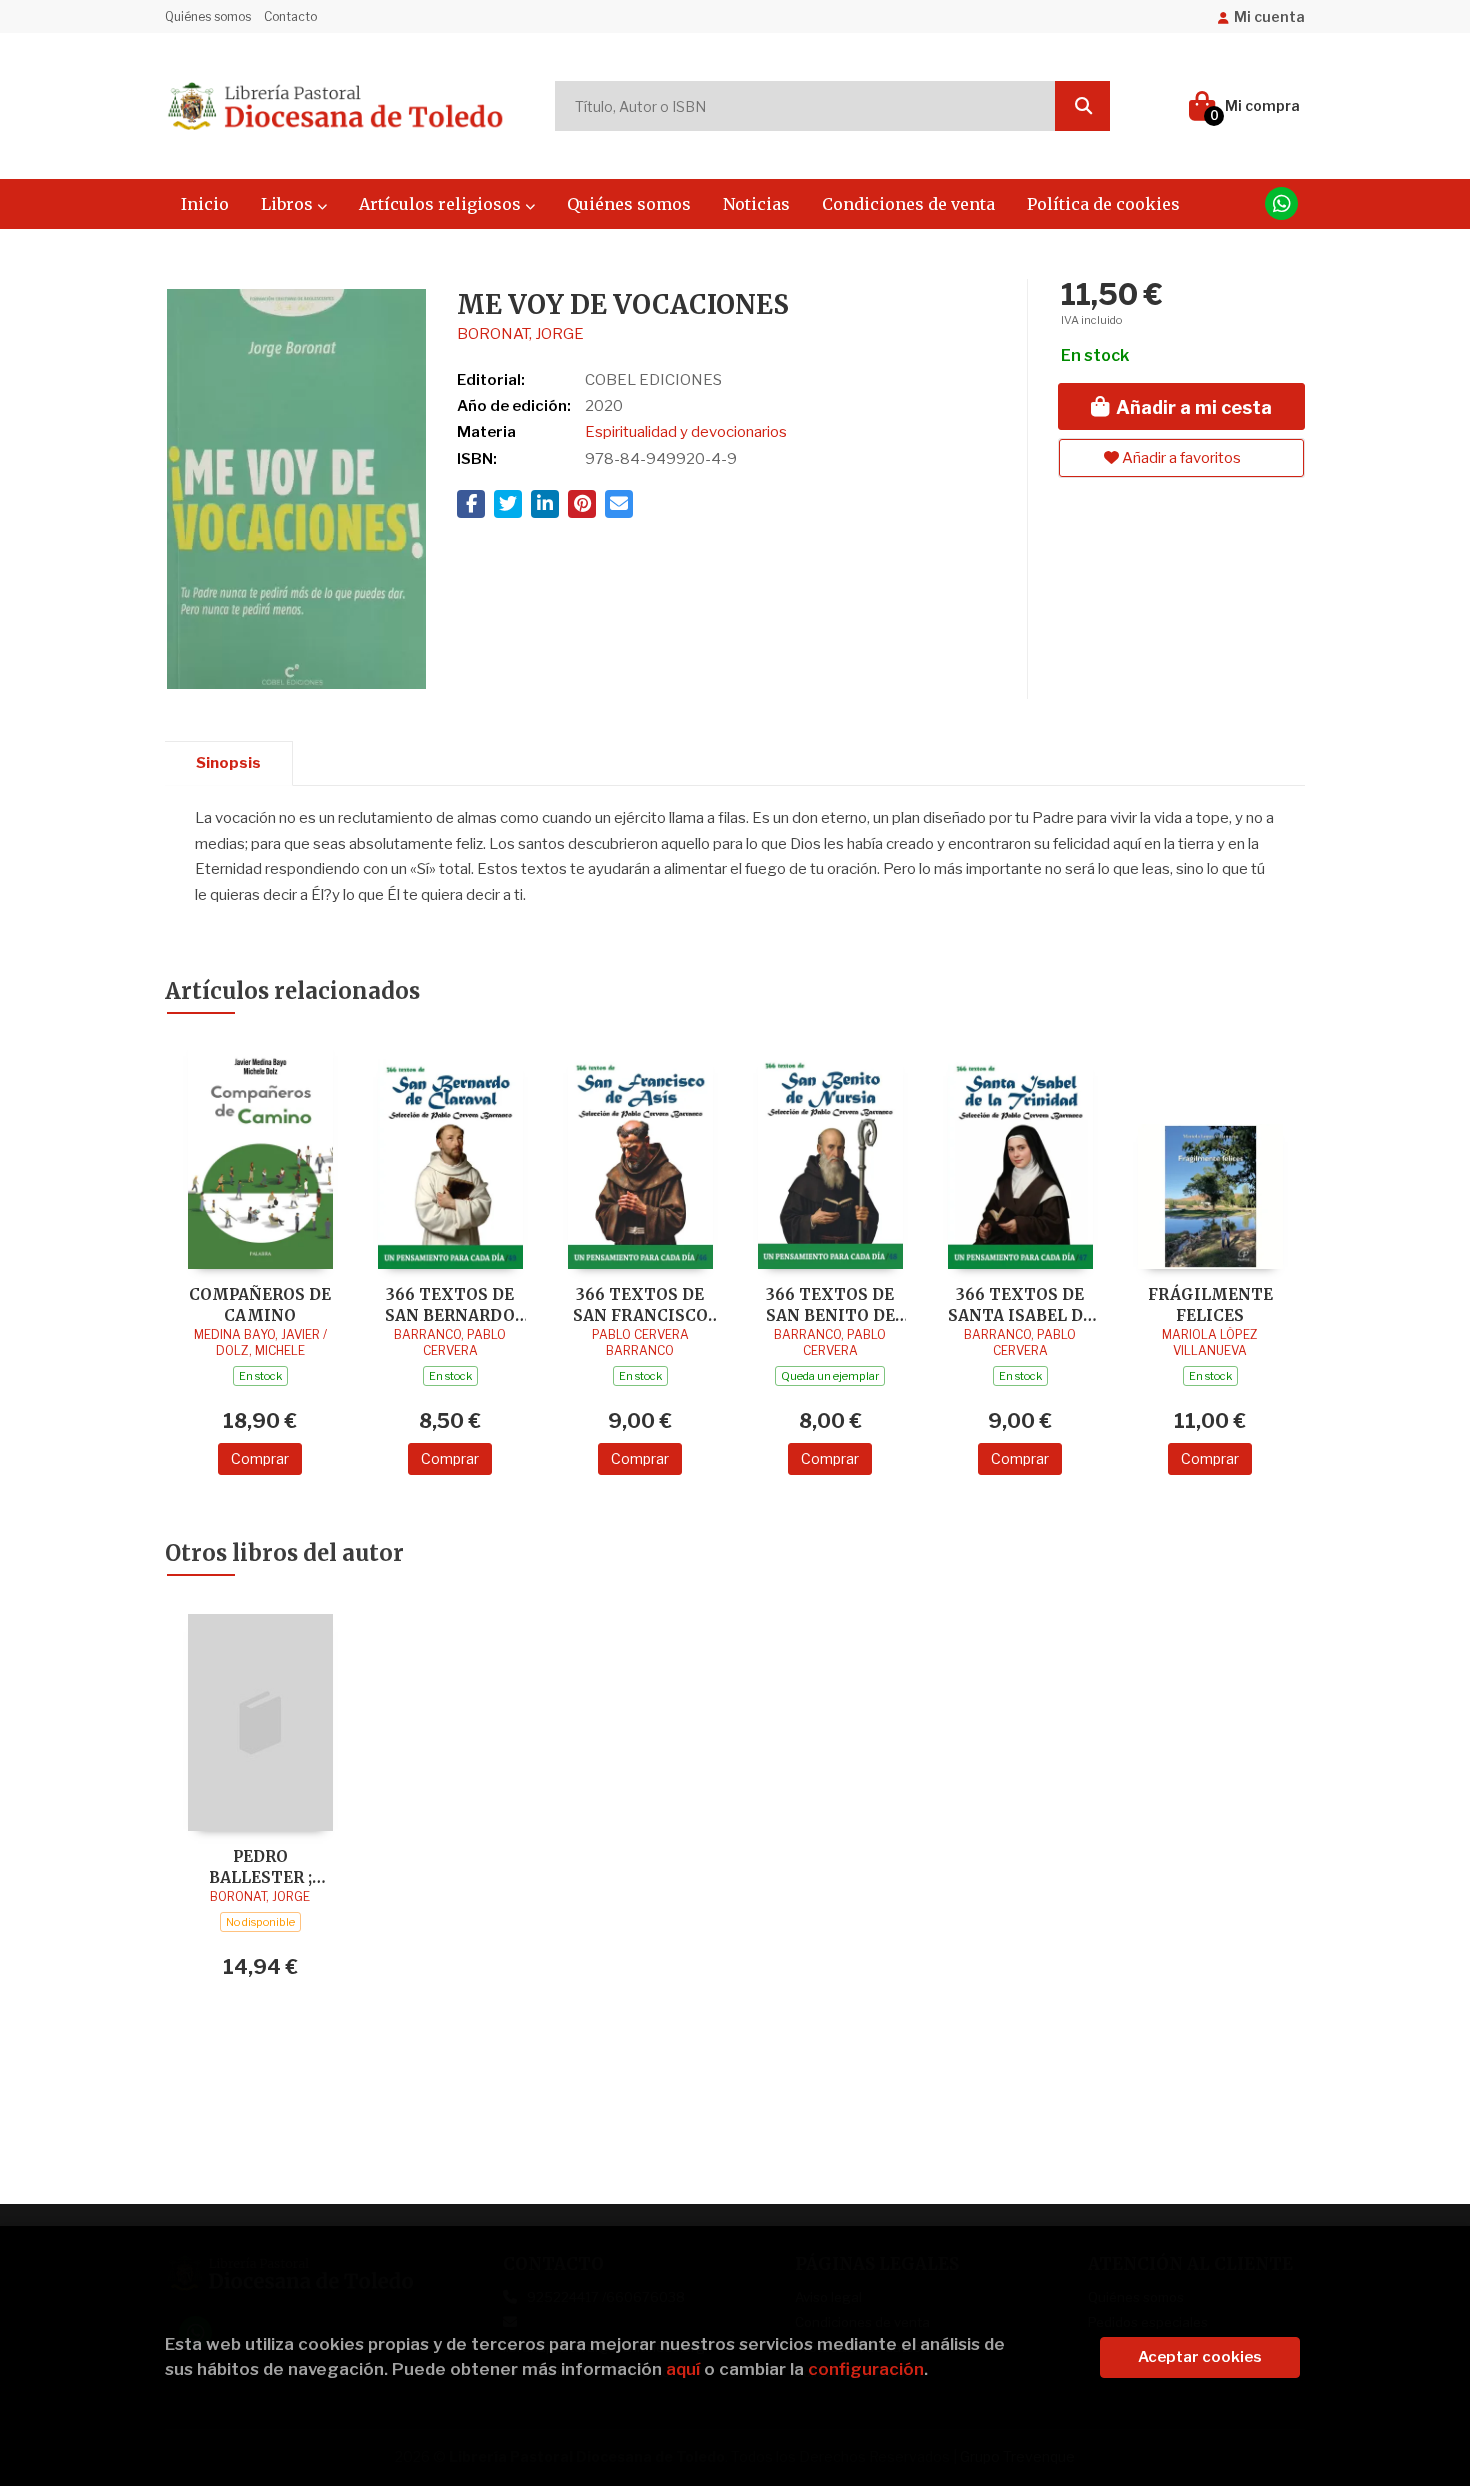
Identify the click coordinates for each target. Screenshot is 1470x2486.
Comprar (260, 1458)
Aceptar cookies (1200, 2357)
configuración (866, 2369)
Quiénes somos (208, 16)
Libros (289, 204)
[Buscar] (1082, 106)
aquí (683, 2369)
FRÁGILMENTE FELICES (1210, 1304)
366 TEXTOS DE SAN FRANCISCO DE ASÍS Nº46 (640, 1304)
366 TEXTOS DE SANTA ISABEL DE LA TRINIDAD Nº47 (1020, 1304)
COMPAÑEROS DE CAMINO (260, 1304)
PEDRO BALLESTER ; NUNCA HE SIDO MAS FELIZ (260, 1866)
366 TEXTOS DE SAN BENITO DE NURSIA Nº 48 (830, 1304)
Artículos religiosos (442, 204)
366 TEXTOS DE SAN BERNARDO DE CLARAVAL (450, 1304)
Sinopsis (228, 763)
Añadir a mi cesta (1192, 407)
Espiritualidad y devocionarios (686, 432)
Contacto (290, 16)
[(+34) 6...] (1281, 203)
